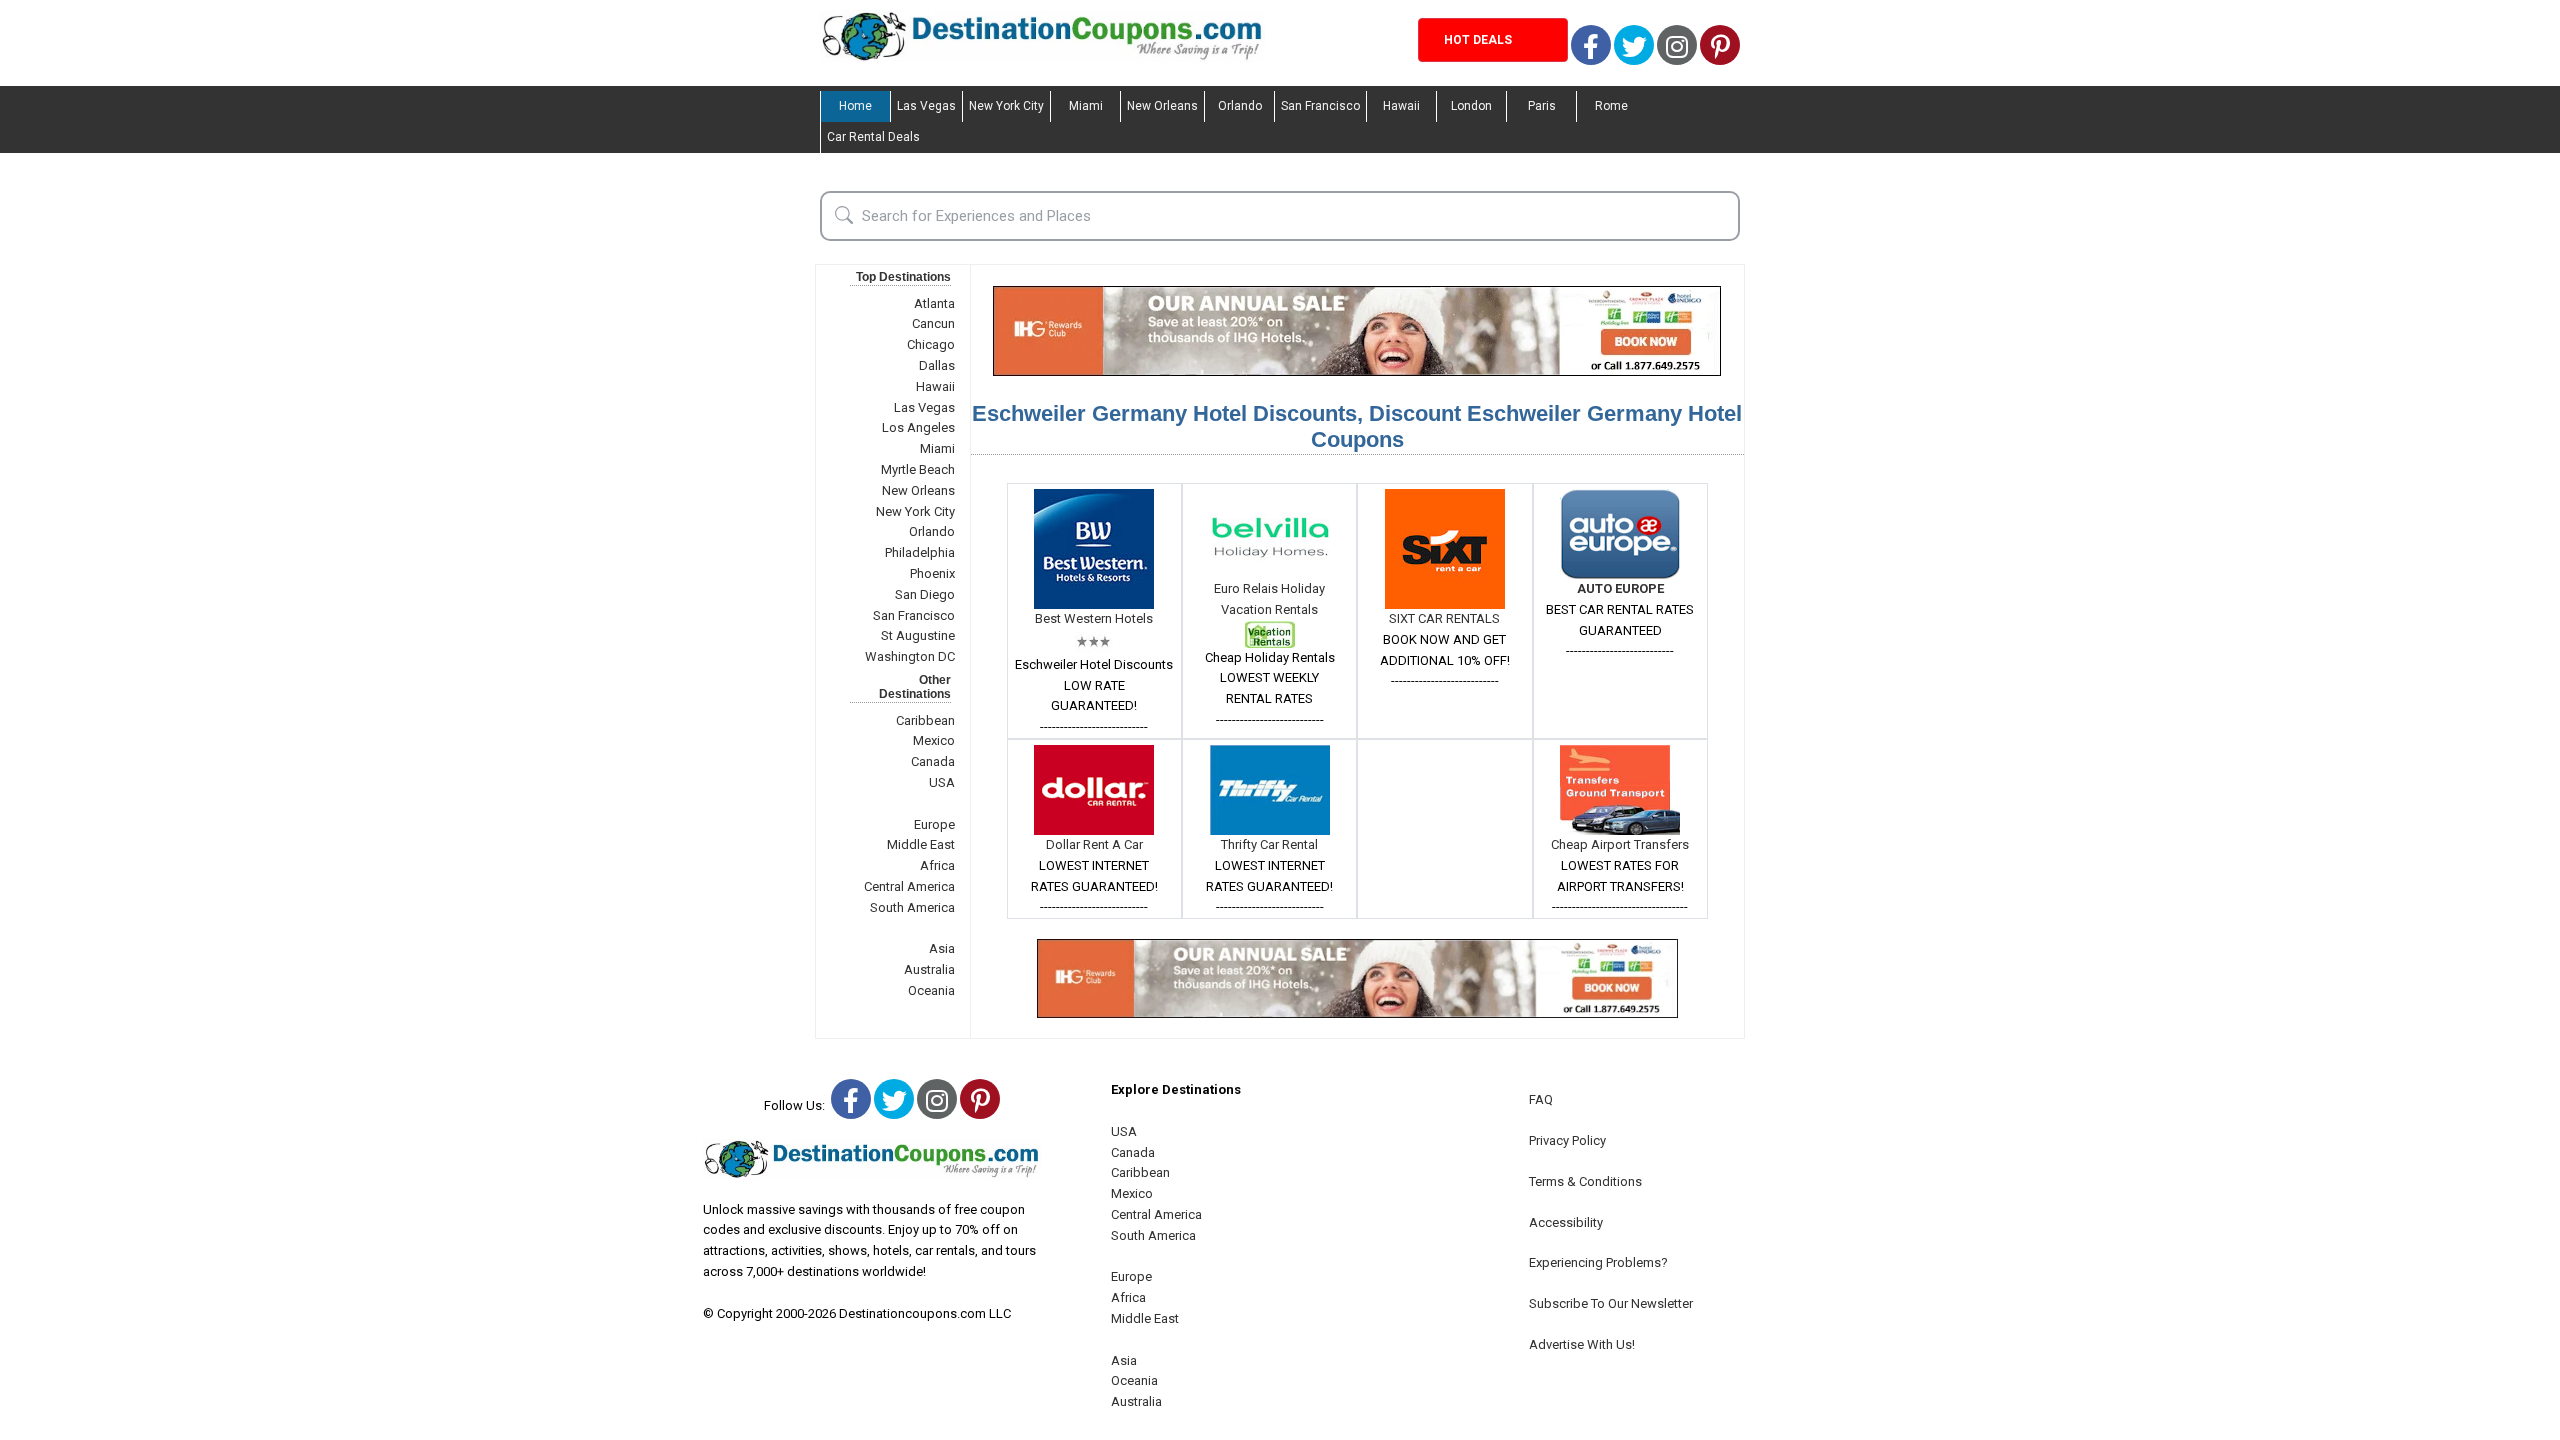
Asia (942, 948)
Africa (937, 865)
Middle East (921, 844)
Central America (909, 886)
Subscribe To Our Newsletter (1611, 1303)
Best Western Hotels (1094, 618)
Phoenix (932, 573)
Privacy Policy (1567, 1140)
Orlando (1240, 106)
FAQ (1541, 1099)
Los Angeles (918, 427)
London (1471, 106)
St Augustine (918, 635)
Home (855, 106)
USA (942, 782)
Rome (1611, 106)
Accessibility (1566, 1222)
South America (912, 907)
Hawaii (1401, 106)
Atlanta (934, 303)
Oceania (931, 990)
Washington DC (910, 656)
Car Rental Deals (873, 137)
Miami (1086, 106)
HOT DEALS (1478, 40)
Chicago (931, 344)
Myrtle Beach (918, 469)
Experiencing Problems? (1598, 1262)
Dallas (937, 365)
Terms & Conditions (1585, 1181)
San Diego (925, 594)
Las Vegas (926, 106)
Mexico (934, 740)
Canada (933, 761)
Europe (934, 824)
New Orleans (1162, 106)
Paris (1542, 106)
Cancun (933, 323)
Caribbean (925, 720)
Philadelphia (920, 552)
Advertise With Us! (1582, 1344)
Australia (929, 969)
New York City (1006, 106)
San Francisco (1320, 106)
